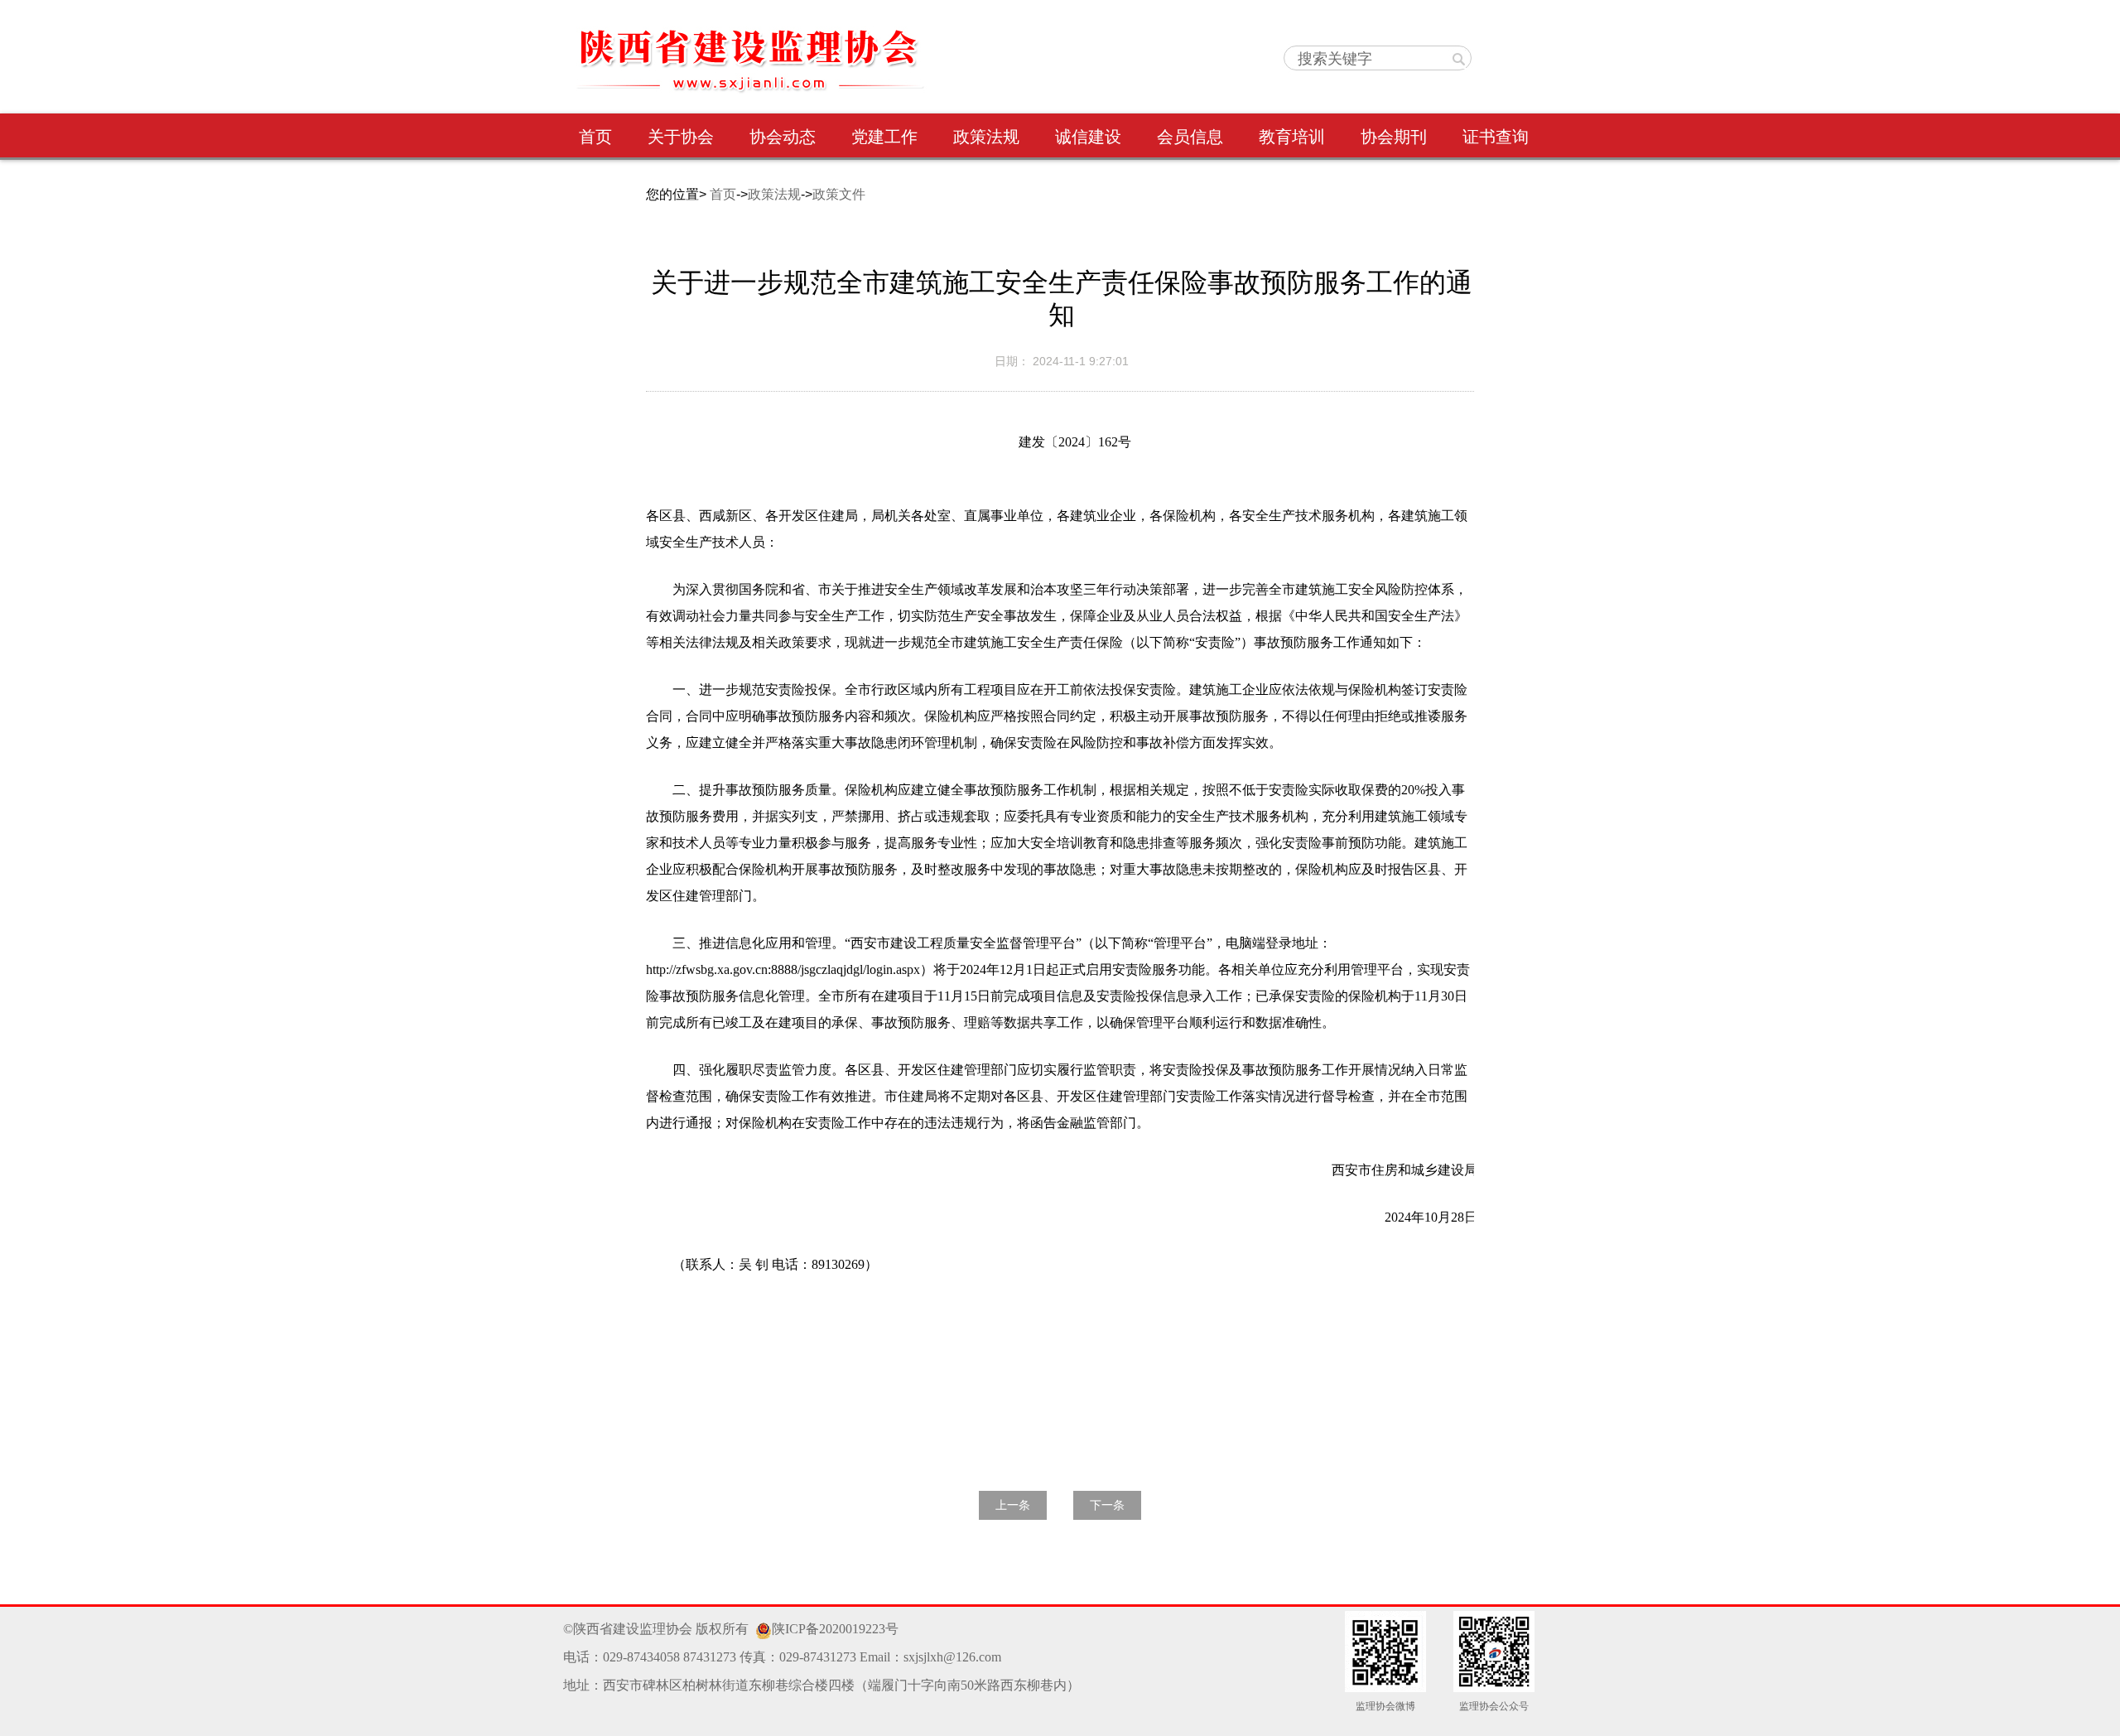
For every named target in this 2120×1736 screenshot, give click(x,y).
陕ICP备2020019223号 (835, 1629)
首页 (723, 194)
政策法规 (774, 194)
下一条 (1107, 1505)
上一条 (1013, 1505)
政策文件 (839, 194)
